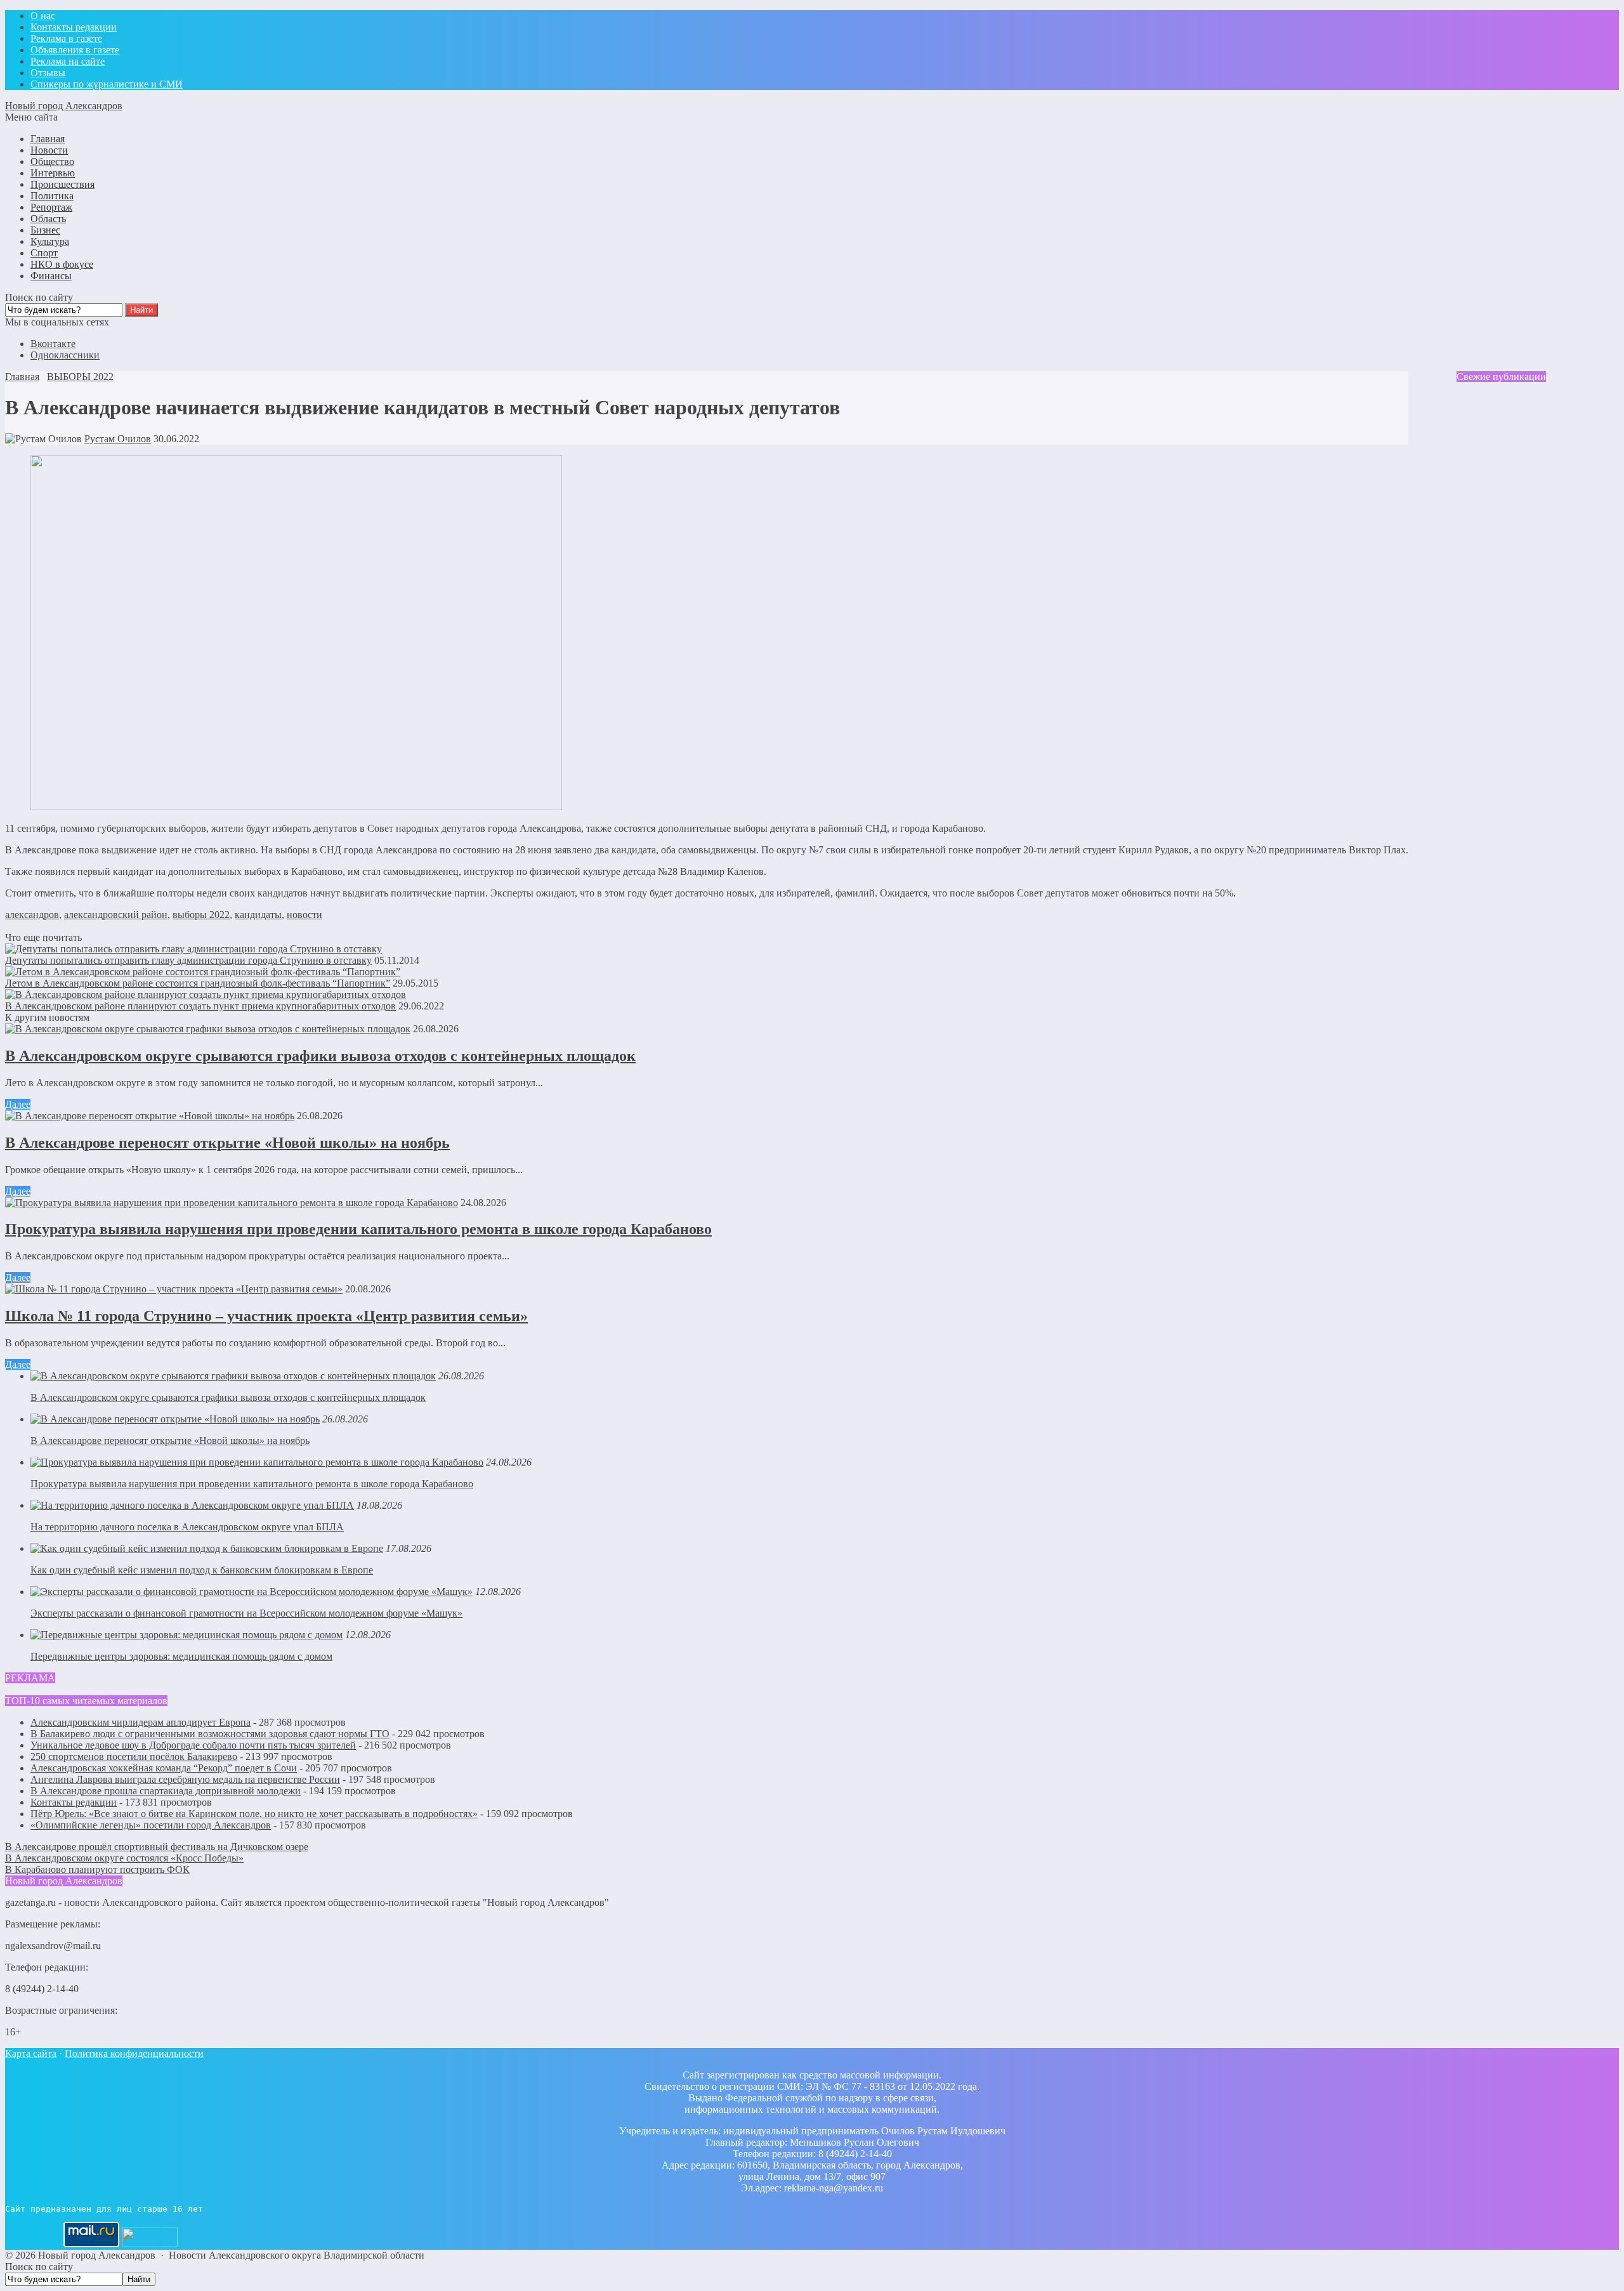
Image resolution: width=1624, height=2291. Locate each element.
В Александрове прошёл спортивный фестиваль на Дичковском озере (157, 1847)
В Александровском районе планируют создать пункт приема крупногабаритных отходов (200, 1006)
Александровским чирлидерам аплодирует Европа (141, 1722)
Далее (18, 1104)
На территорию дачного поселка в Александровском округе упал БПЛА (187, 1527)
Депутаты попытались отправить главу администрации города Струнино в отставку (188, 960)
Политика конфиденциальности (134, 2053)
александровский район (116, 915)
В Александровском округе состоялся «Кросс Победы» (124, 1858)
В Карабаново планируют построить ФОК (97, 1869)
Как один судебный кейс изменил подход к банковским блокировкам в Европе (202, 1570)
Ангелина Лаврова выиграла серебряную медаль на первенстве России (185, 1779)
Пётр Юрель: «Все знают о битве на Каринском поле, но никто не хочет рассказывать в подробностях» (254, 1814)
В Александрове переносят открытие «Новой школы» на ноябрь (227, 1143)
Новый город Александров (64, 106)
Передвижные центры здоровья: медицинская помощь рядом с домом (181, 1656)
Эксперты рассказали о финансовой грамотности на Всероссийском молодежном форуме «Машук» (246, 1613)
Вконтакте (53, 344)
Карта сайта (31, 2053)
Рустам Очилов (118, 439)
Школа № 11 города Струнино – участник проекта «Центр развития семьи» (266, 1316)
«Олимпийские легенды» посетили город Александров (151, 1825)
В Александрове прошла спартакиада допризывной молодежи (166, 1791)
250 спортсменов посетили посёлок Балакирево (134, 1756)
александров (32, 915)
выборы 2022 (201, 915)
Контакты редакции (74, 1802)
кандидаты (258, 915)
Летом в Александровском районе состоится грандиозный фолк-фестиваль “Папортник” (198, 983)
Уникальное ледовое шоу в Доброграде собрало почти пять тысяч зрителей (193, 1745)
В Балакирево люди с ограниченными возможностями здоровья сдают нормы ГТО (210, 1734)
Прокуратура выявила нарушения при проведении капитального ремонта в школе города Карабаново (358, 1229)
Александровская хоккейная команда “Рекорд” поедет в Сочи (164, 1768)
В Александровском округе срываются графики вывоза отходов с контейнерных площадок (320, 1056)
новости (304, 915)
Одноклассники (65, 355)
